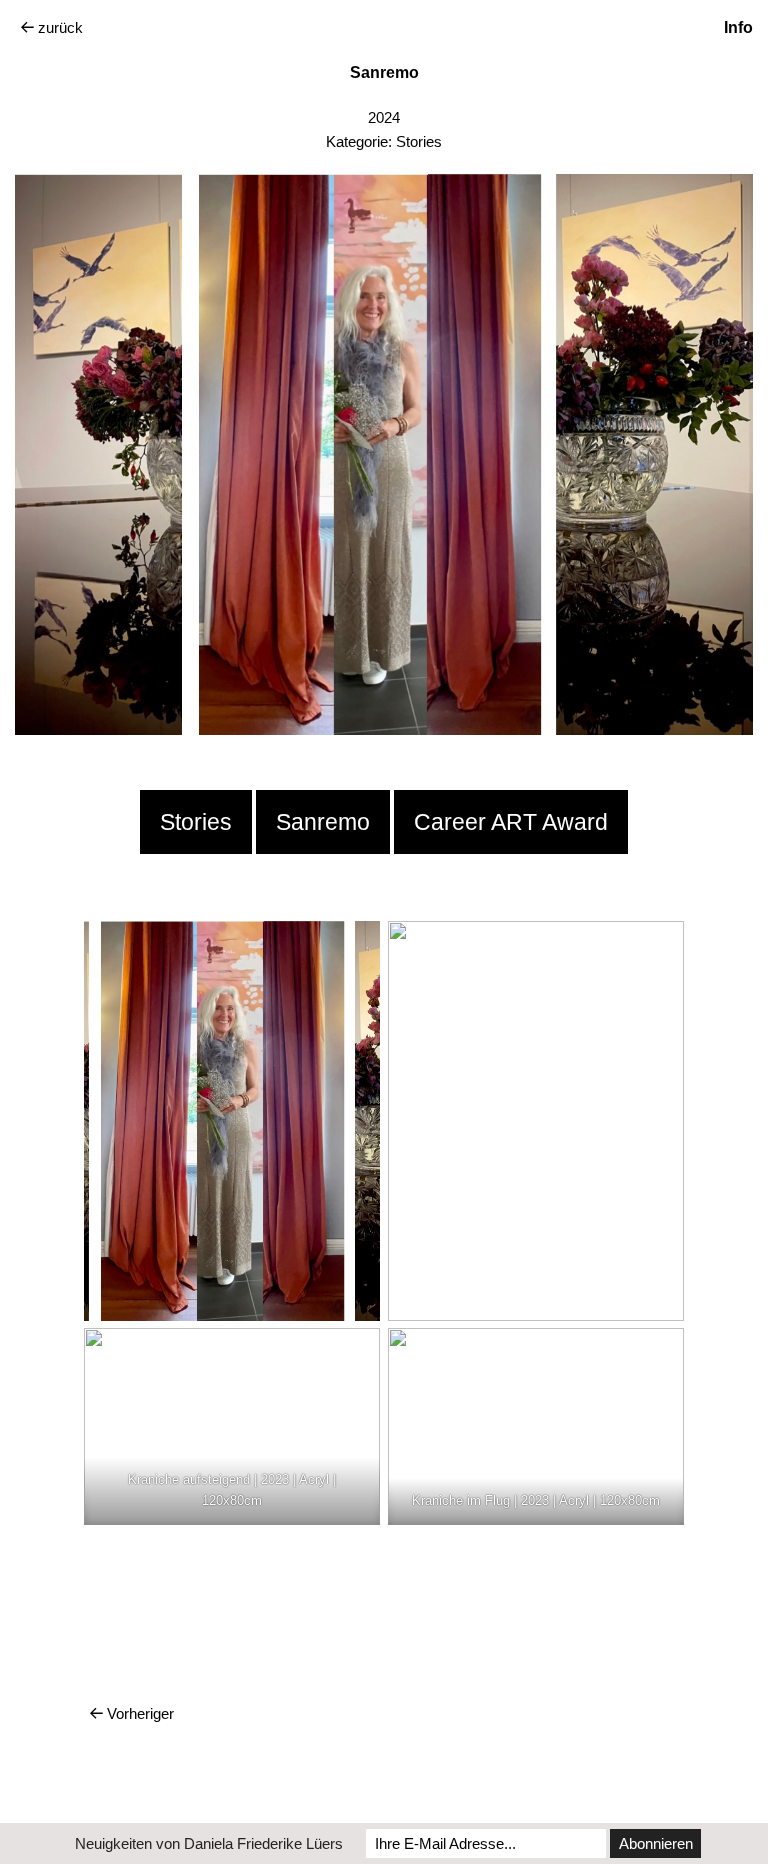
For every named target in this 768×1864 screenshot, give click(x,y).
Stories (419, 141)
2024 (384, 117)
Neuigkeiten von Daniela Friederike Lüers (209, 1843)
